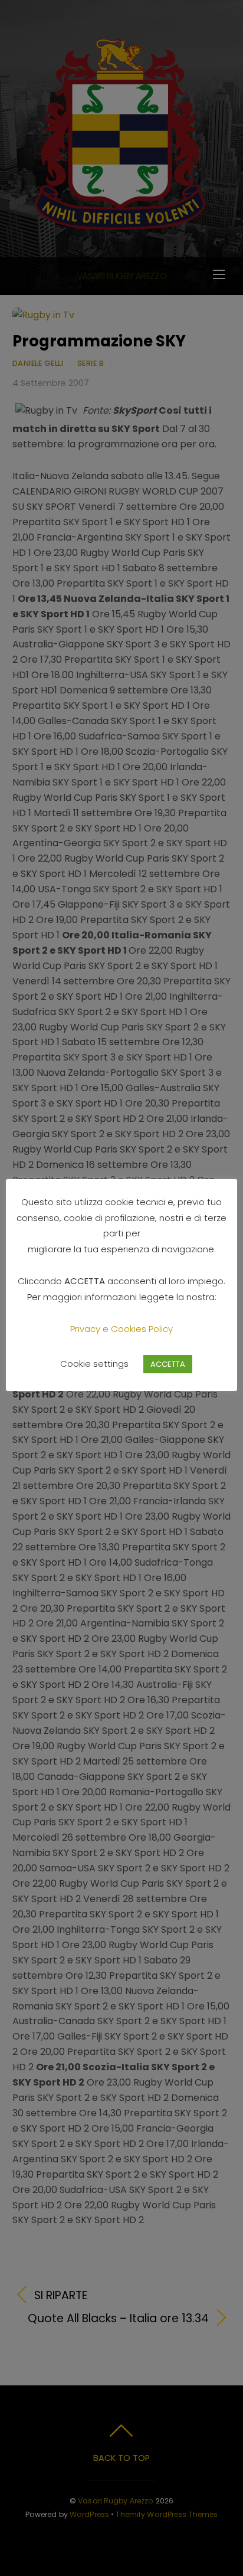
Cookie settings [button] (94, 1364)
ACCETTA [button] (168, 1364)
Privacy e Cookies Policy (121, 1329)
